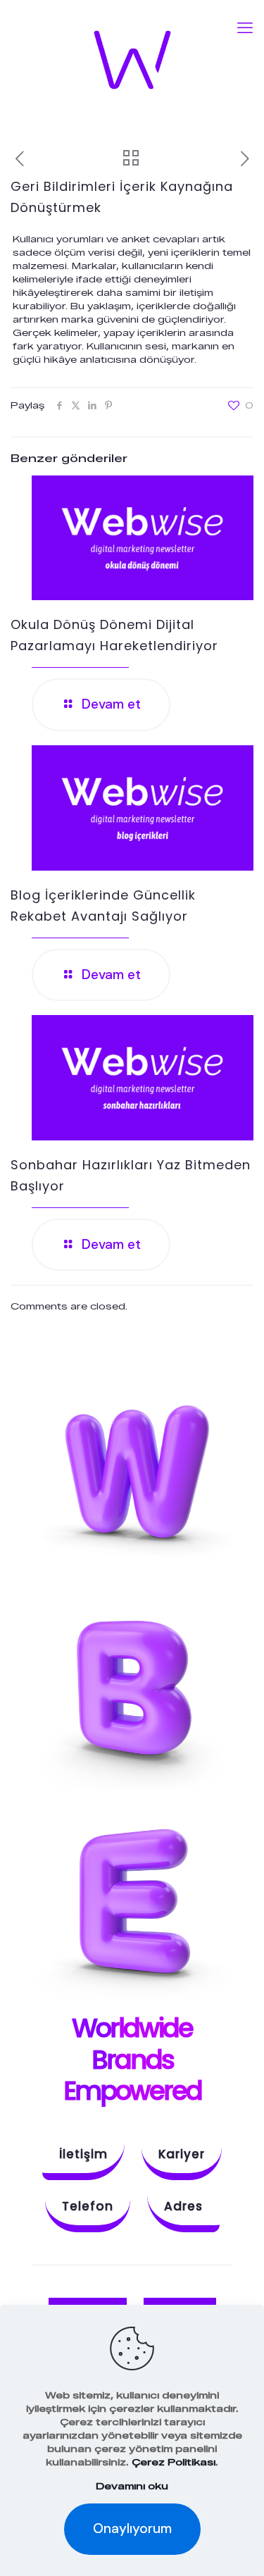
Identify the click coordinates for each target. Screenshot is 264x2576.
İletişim (83, 2154)
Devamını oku (132, 2486)
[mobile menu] (245, 28)
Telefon (88, 2206)
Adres (183, 2206)
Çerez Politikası (174, 2462)
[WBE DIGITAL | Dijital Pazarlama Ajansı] (132, 60)
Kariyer (182, 2154)
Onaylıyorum (132, 2528)
